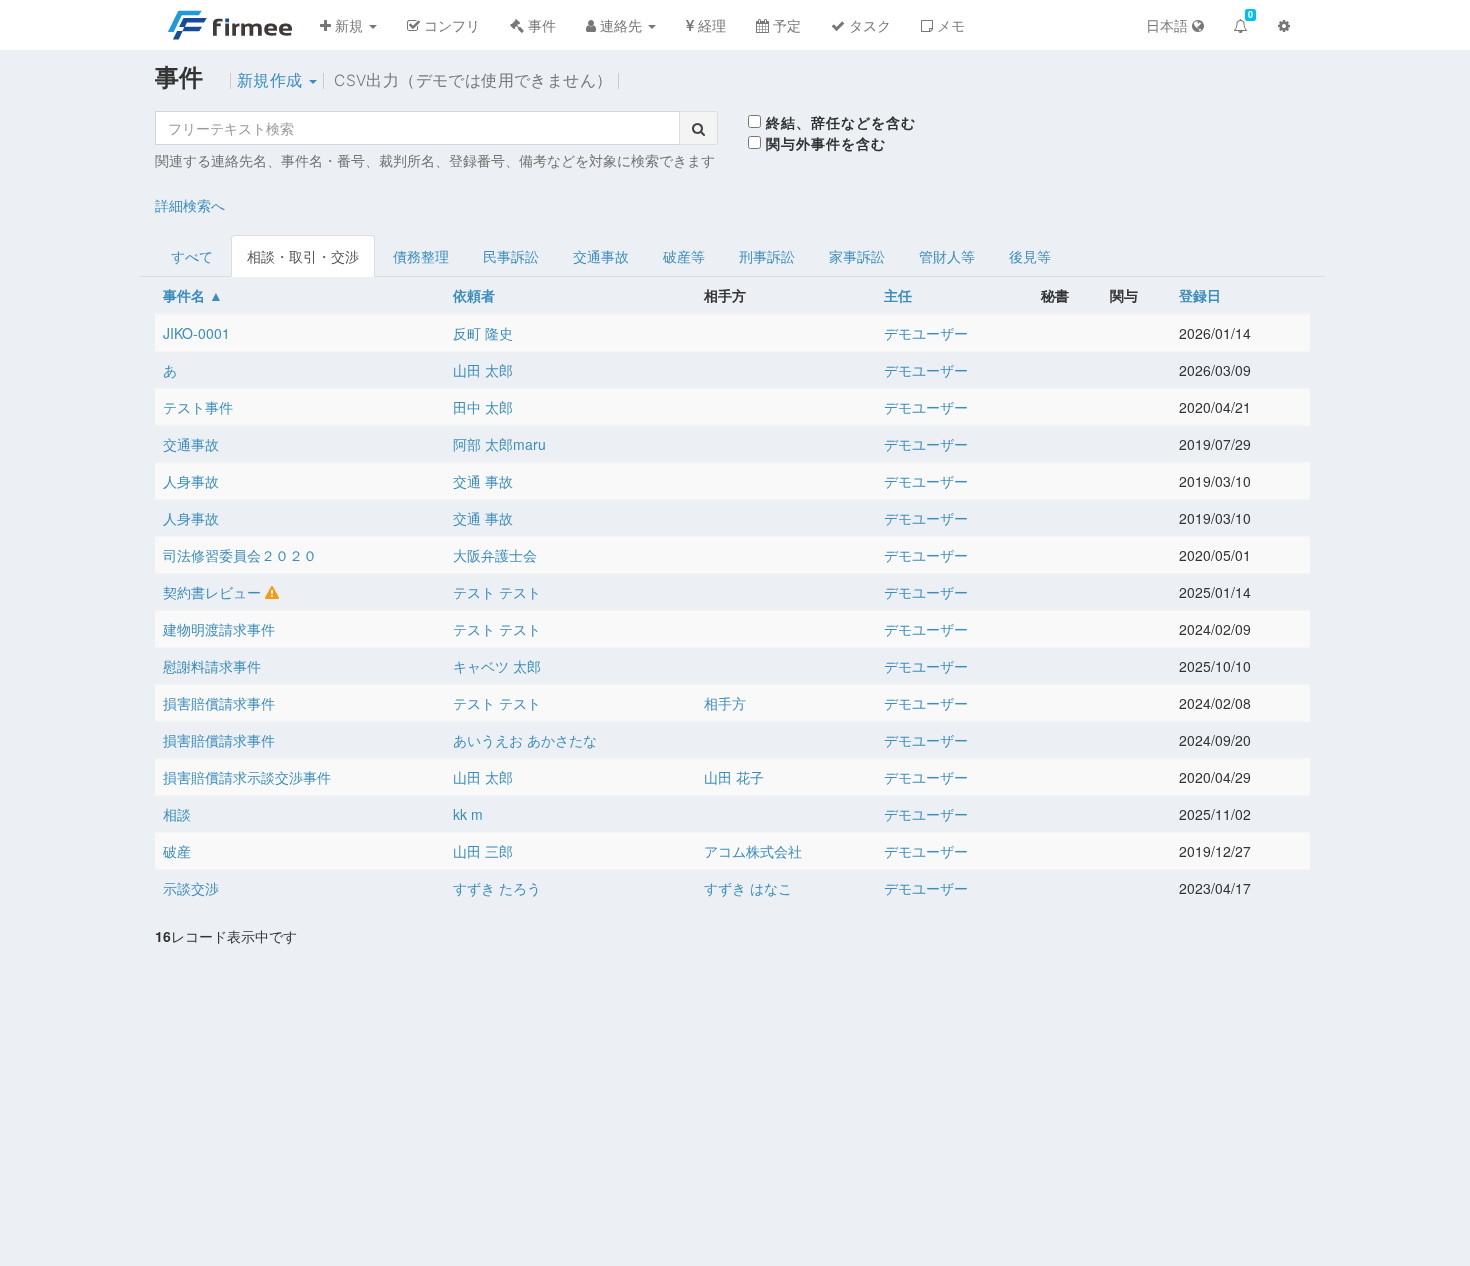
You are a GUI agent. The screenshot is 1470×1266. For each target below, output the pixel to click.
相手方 (725, 703)
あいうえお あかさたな (525, 740)
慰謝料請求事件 (212, 666)
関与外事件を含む (823, 143)
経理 (710, 25)
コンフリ (450, 25)
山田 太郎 (483, 370)
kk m (468, 814)
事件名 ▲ (193, 295)
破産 (177, 851)
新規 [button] (349, 25)
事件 (540, 25)
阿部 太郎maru (499, 444)
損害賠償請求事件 (219, 703)
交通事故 (601, 256)
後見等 (1030, 256)
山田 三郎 (483, 851)
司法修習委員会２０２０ (240, 555)
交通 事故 (483, 481)
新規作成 (272, 80)
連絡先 (621, 25)
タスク (868, 25)
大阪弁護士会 (495, 555)
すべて (192, 256)
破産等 (684, 256)
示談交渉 (191, 888)
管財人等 (947, 256)
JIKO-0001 (196, 333)
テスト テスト (497, 592)
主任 (898, 295)
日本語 (1169, 25)
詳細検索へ (190, 205)
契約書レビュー (212, 592)
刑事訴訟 (767, 256)
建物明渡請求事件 (219, 629)
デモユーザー (926, 333)
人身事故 (191, 481)
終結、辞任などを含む (838, 122)
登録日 (1200, 295)
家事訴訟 (857, 256)
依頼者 (474, 295)
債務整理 (421, 256)
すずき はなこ (748, 888)
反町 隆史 (483, 333)
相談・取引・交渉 (303, 256)
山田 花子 (734, 777)
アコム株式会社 (753, 851)
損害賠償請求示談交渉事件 (247, 777)
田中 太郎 (483, 407)
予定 (785, 25)
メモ (949, 25)
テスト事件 (198, 407)
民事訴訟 (511, 256)
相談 (177, 814)
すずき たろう (497, 888)
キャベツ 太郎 (497, 666)
